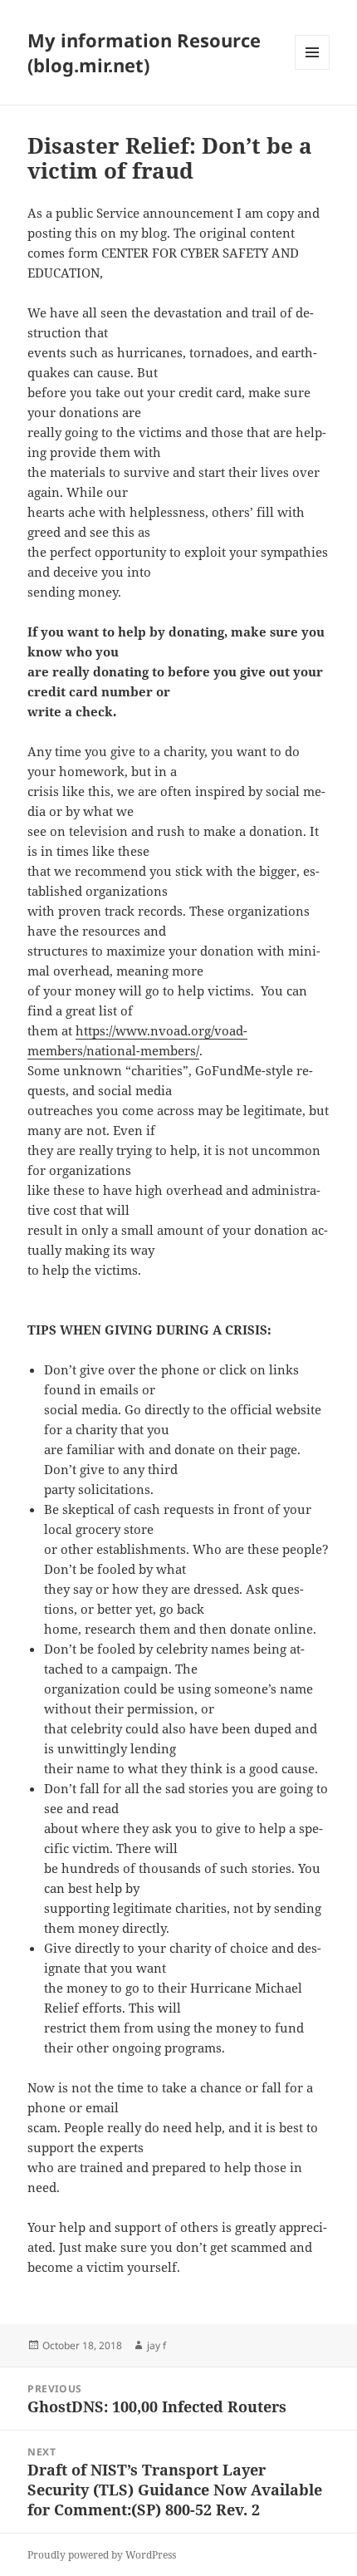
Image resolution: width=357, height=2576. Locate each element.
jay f (156, 2345)
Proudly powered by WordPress (102, 2555)
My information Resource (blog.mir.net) (144, 52)
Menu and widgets (313, 69)
